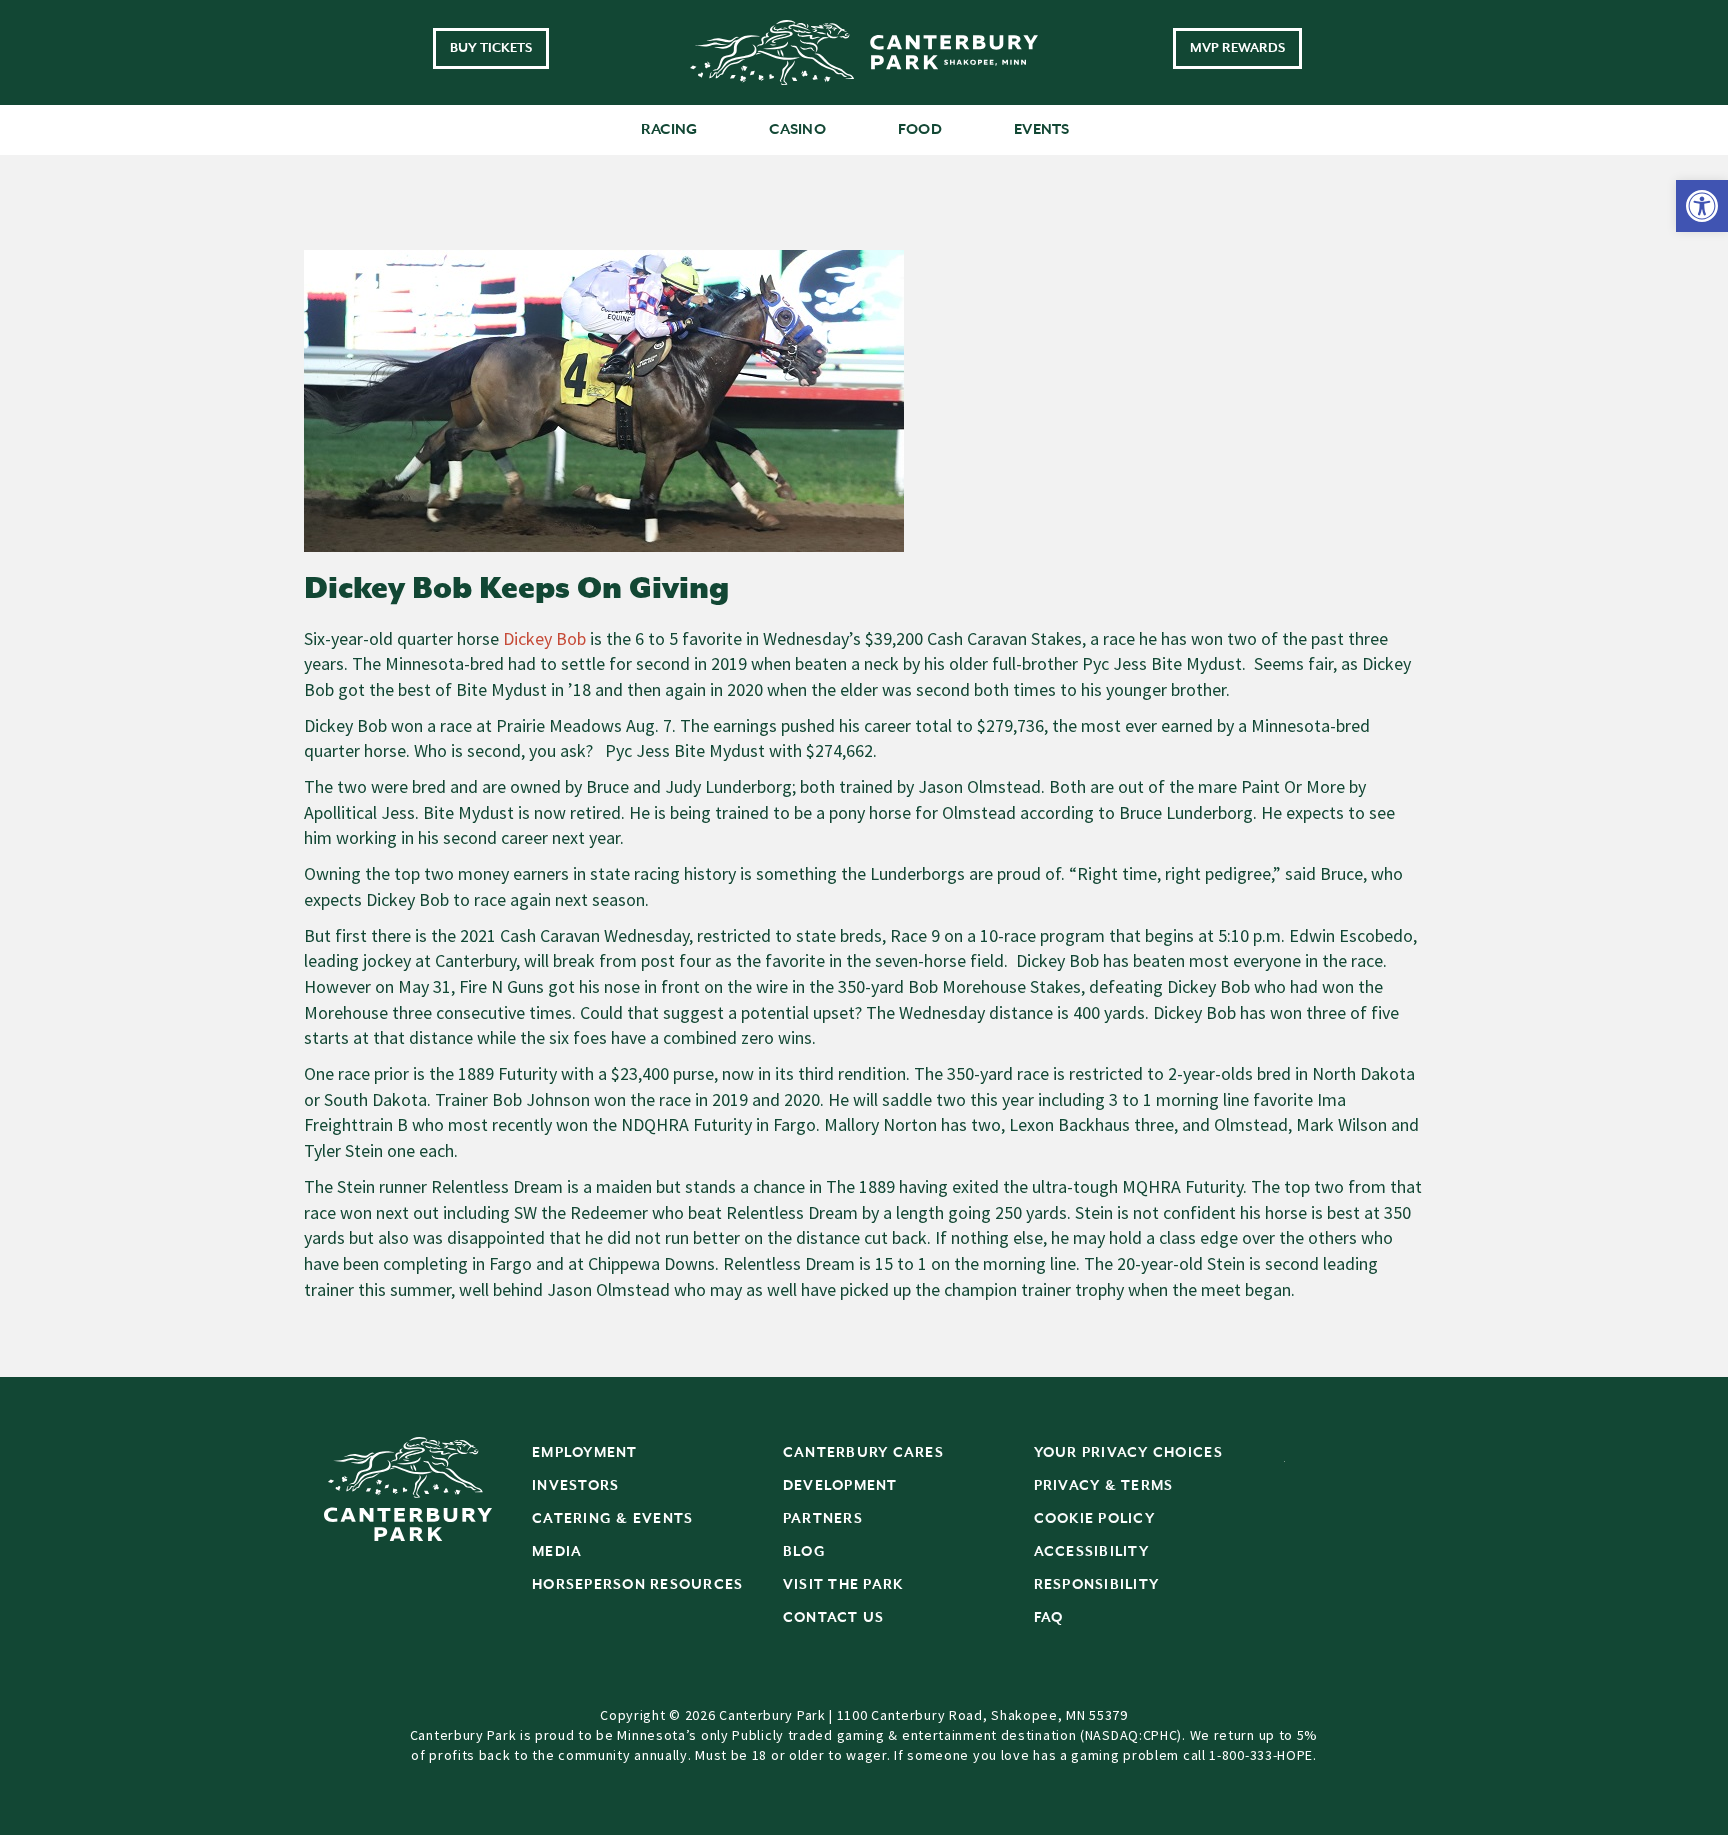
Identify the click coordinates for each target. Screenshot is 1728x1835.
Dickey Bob (544, 638)
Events (1042, 129)
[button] (1702, 206)
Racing (669, 129)
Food (920, 129)
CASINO (797, 129)
